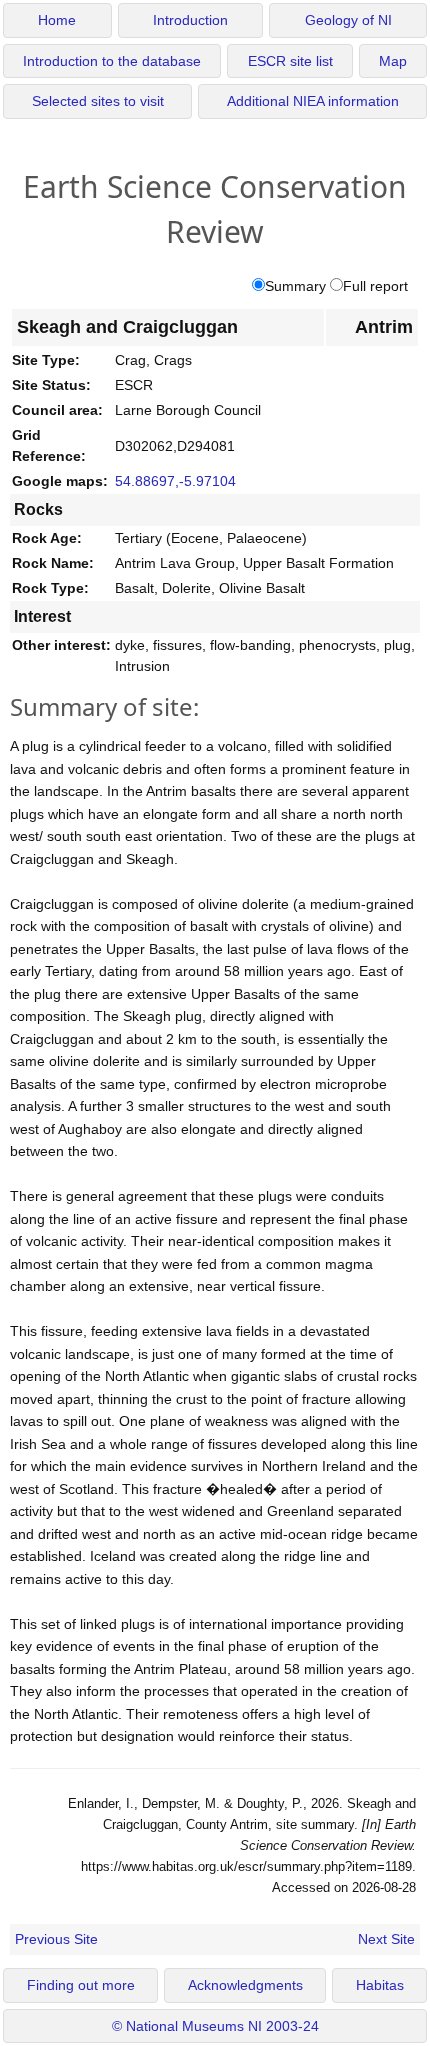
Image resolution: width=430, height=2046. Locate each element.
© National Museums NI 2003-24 (215, 2026)
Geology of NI (348, 20)
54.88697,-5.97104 (175, 481)
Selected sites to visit (98, 101)
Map (393, 61)
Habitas (380, 1985)
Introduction (190, 20)
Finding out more (81, 1985)
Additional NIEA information (313, 101)
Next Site (386, 1939)
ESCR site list (290, 61)
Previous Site (56, 1939)
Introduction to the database (112, 61)
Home (57, 20)
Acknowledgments (245, 1985)
